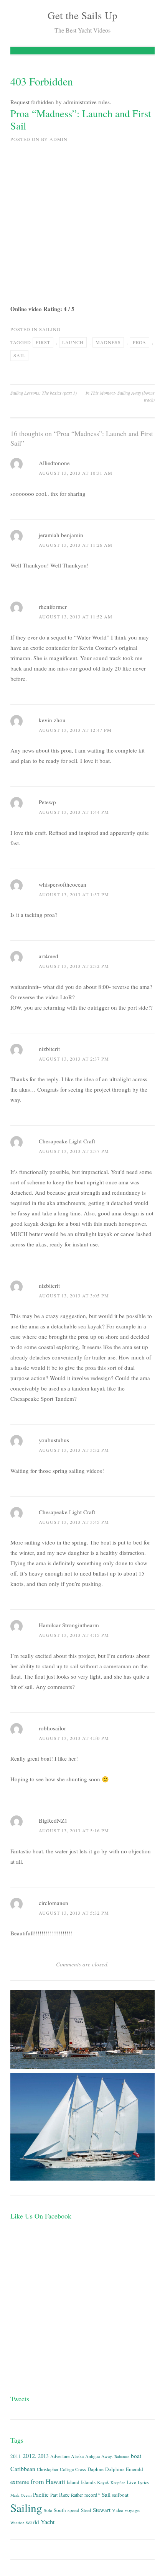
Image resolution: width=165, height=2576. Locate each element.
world (32, 2522)
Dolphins (115, 2469)
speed (73, 2510)
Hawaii (55, 2482)
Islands (88, 2482)
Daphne (96, 2469)
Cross (81, 2469)
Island (73, 2482)
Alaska (77, 2456)
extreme (20, 2482)
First (43, 342)
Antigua (92, 2456)
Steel (86, 2510)
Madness (108, 342)
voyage (132, 2510)
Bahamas (122, 2456)
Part (54, 2495)
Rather (77, 2495)
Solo (48, 2510)
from (37, 2482)
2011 (16, 2456)
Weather (17, 2523)
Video (118, 2510)
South (60, 2510)
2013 (43, 2456)
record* (92, 2495)
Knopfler (118, 2483)
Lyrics (143, 2482)
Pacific (41, 2495)
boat (136, 2456)
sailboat (120, 2495)
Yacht (48, 2522)
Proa (139, 342)
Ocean (26, 2495)
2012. (30, 2456)
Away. (107, 2456)
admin (59, 139)
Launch (73, 342)
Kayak (103, 2482)
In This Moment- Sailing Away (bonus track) (120, 396)
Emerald (134, 2469)
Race (64, 2495)
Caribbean (23, 2469)
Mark (15, 2495)
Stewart (102, 2510)
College (67, 2469)
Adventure (60, 2456)
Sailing (50, 329)
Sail (19, 355)
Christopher (48, 2469)
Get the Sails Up (82, 15)
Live (131, 2482)
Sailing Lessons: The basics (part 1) (44, 393)
